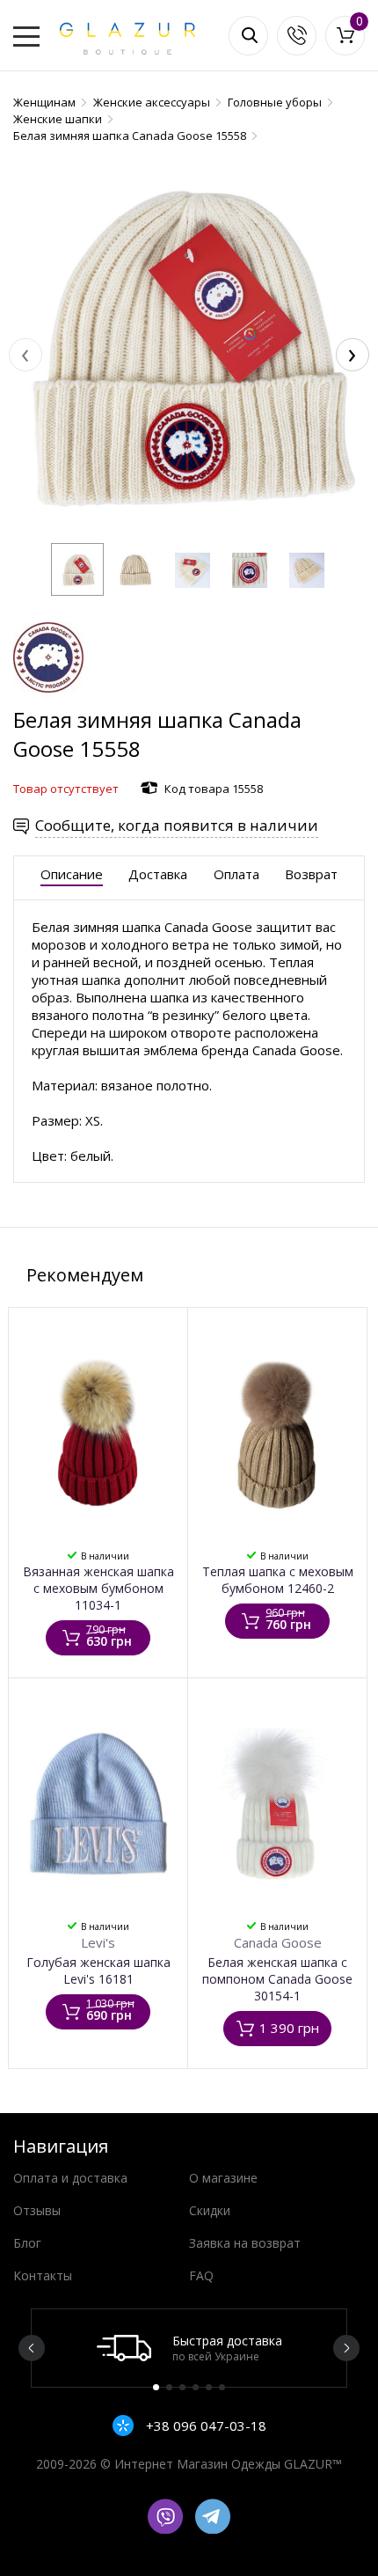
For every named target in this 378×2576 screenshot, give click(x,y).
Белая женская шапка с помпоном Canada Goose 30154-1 (277, 1979)
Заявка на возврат (245, 2243)
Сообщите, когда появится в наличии (177, 825)
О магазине (223, 2178)
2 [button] (169, 2387)
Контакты (43, 2275)
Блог (27, 2243)
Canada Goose (278, 1942)
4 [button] (196, 2387)
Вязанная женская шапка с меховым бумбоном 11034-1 (98, 1588)
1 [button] (156, 2387)
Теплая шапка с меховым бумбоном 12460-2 (278, 1580)
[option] (189, 2348)
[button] (77, 569)
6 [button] (222, 2387)
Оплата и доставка (70, 2178)
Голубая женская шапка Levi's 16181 (98, 1971)
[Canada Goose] (48, 697)
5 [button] (209, 2387)
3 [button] (182, 2387)
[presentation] (25, 355)
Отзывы (37, 2210)
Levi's (98, 1942)
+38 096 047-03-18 (204, 2426)
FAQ (201, 2275)
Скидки (210, 2210)
